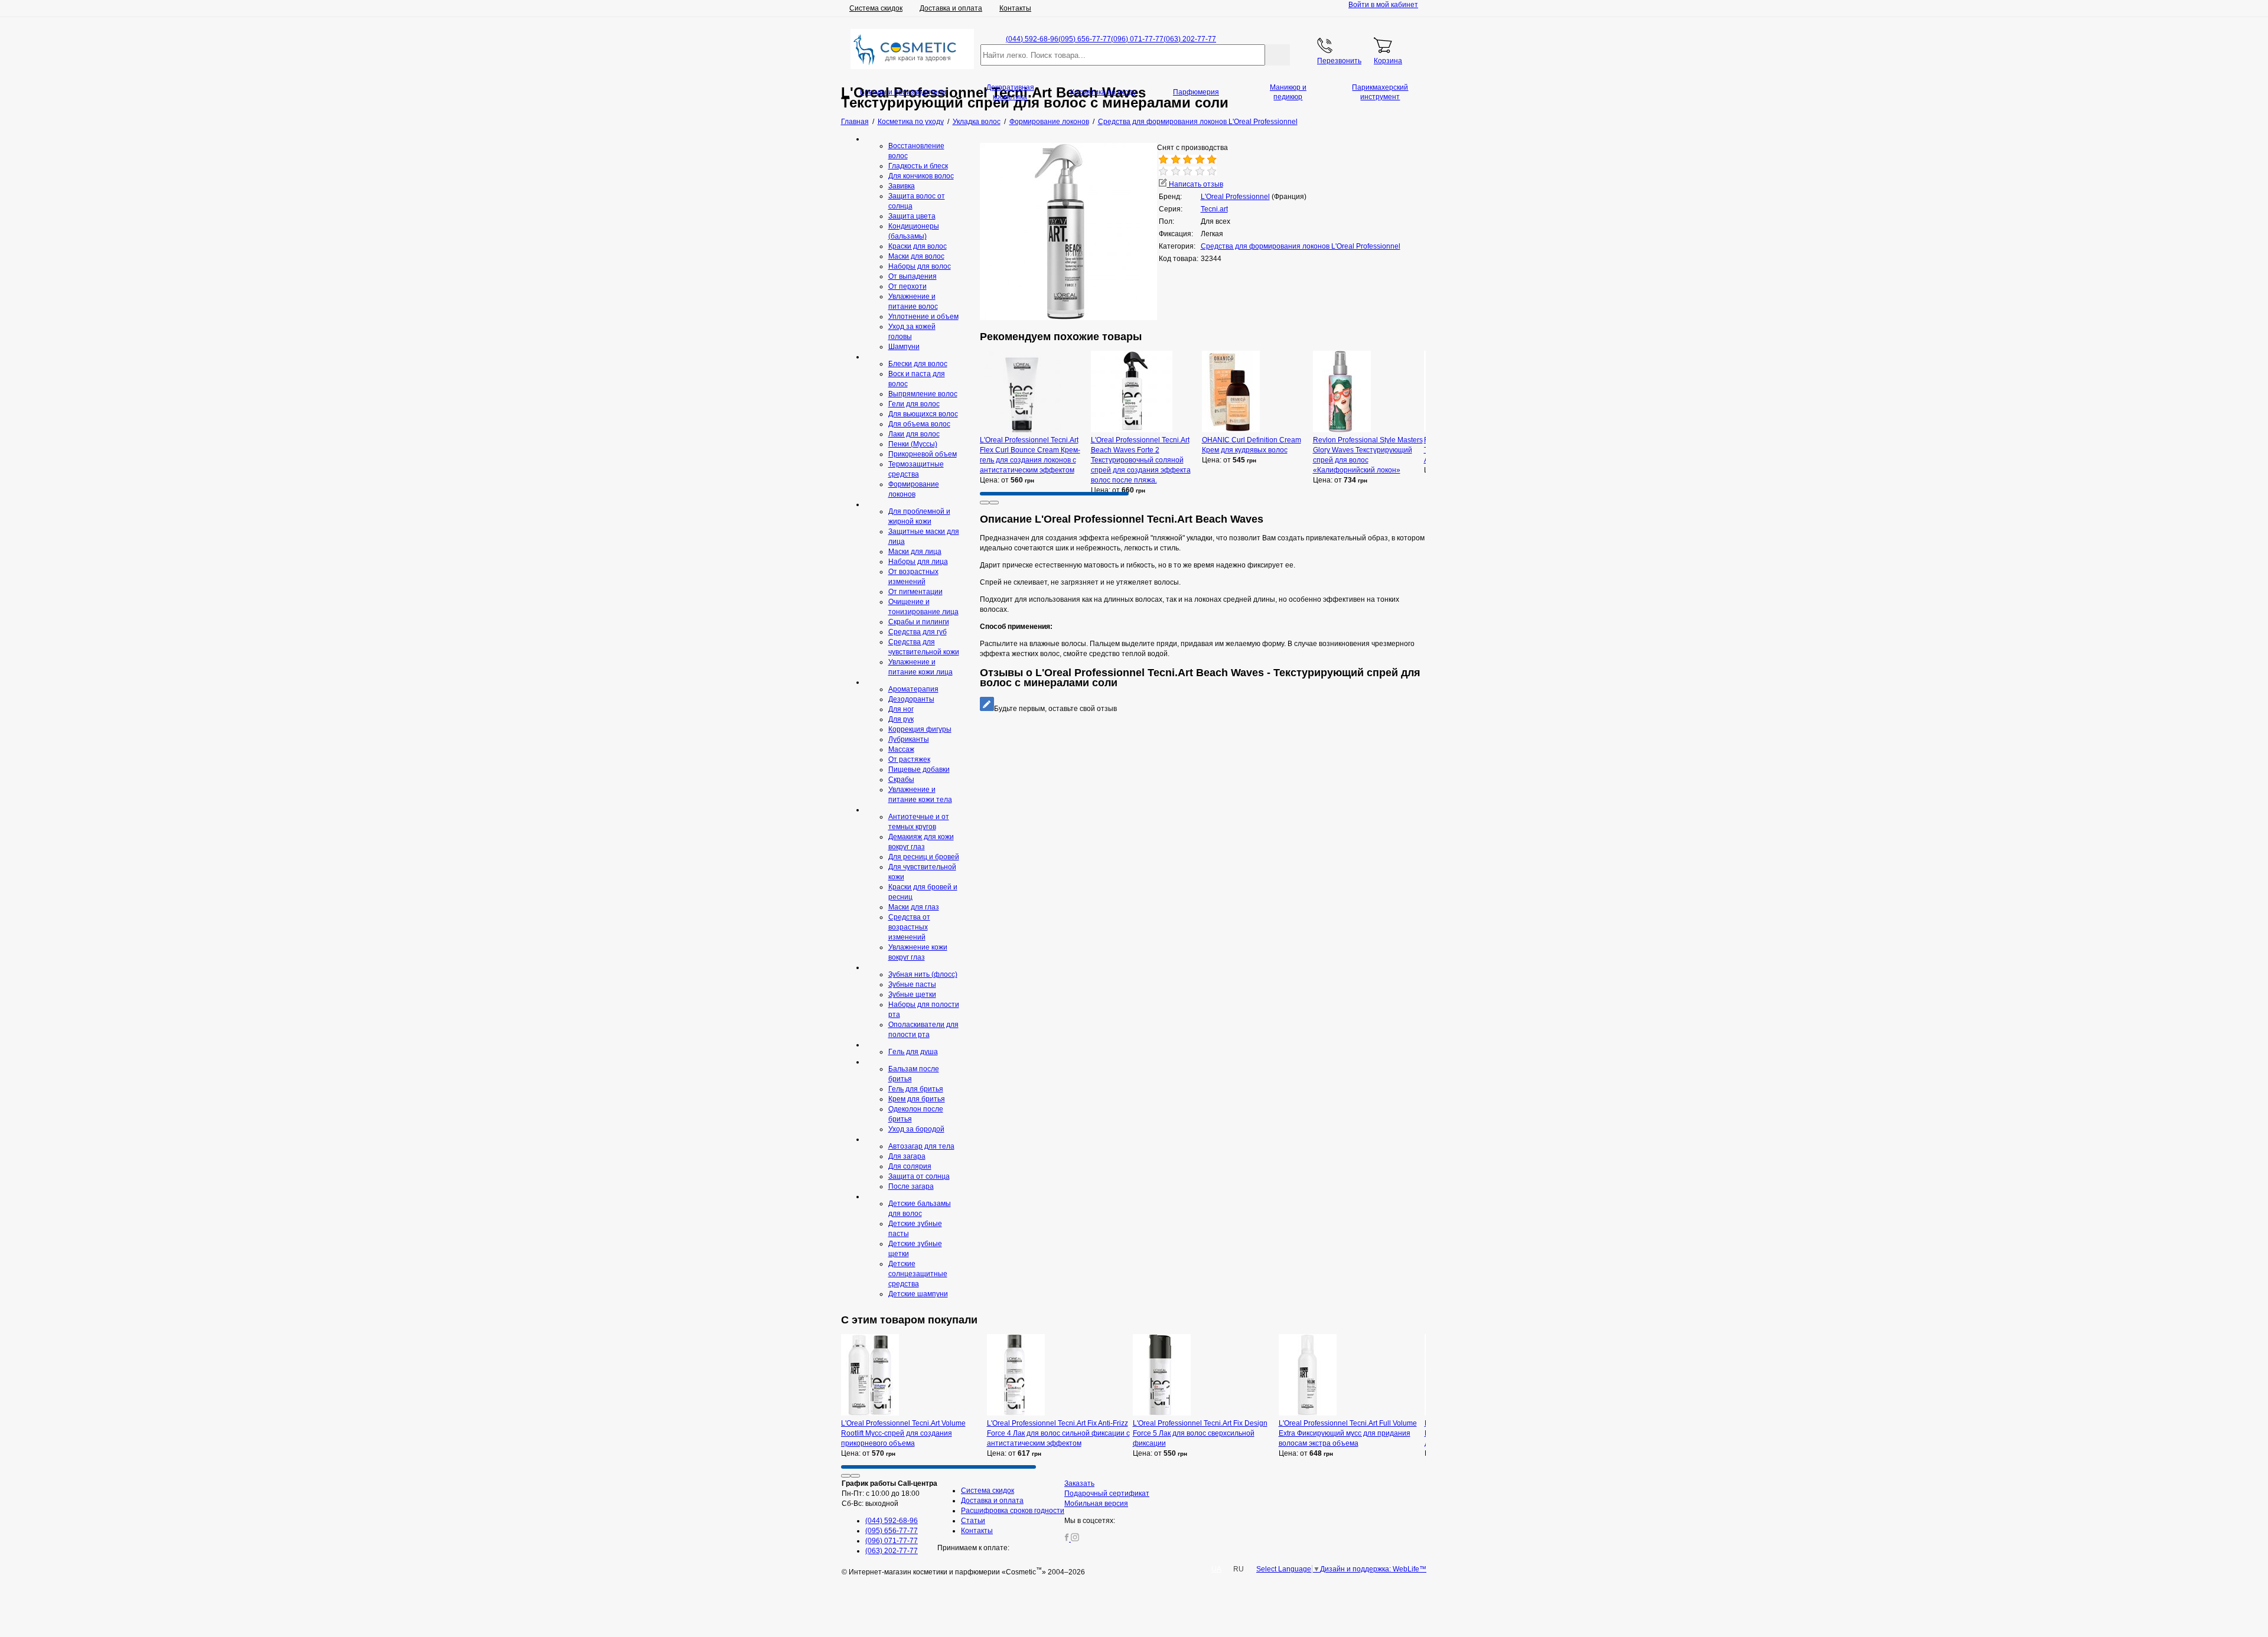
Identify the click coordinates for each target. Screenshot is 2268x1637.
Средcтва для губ (918, 632)
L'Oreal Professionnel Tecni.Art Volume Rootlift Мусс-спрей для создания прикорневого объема (903, 1433)
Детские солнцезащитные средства (918, 1274)
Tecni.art (1214, 209)
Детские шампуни (918, 1294)
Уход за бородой (916, 1129)
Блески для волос (918, 364)
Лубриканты (909, 739)
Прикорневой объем (923, 454)
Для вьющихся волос (923, 414)
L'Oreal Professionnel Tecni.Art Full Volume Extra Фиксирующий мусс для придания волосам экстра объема (1348, 1433)
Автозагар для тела (921, 1146)
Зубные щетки (912, 994)
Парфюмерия (1196, 92)
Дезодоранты (911, 699)
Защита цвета (912, 216)
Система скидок (876, 8)
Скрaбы (901, 780)
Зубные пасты (912, 984)
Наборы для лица (918, 562)
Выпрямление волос (923, 394)
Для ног (901, 709)
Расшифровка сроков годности (1013, 1511)
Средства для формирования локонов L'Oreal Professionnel (1301, 246)
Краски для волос (918, 246)
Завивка (902, 186)
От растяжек (909, 759)
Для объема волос (919, 424)
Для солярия (910, 1166)
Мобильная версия (1096, 1504)
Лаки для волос (914, 434)
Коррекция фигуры (920, 729)
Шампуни (904, 347)
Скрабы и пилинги (919, 622)
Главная (855, 122)
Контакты (1015, 8)
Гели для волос (914, 404)
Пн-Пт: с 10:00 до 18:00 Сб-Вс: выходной (889, 1493)
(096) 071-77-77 (1137, 39)
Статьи (973, 1521)
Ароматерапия (913, 689)
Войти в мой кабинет (1383, 5)
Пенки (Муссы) (913, 444)
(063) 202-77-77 (1190, 39)
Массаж (901, 749)
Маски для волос (916, 256)
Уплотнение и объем (923, 317)
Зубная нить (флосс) (923, 974)
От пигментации (915, 592)
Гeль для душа (913, 1052)
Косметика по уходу (1103, 92)
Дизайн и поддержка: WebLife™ (1373, 1569)
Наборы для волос (920, 266)
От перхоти (907, 286)
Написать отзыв (1195, 184)
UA (1216, 1569)
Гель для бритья (916, 1089)
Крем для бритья (917, 1099)
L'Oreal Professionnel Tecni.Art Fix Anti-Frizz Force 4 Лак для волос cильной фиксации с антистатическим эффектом (1058, 1433)
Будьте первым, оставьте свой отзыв (1055, 709)
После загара (911, 1186)
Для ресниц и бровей (924, 857)
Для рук (901, 719)
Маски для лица (915, 552)
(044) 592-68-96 (1032, 39)
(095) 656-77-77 (1085, 39)
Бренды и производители (903, 92)
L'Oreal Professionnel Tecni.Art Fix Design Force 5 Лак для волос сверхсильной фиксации (1200, 1433)
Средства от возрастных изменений (909, 927)
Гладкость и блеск (918, 166)
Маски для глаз (914, 907)
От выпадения (913, 276)
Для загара (907, 1156)
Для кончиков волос (921, 176)
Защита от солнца (919, 1176)
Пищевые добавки (919, 769)
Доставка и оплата (951, 8)
